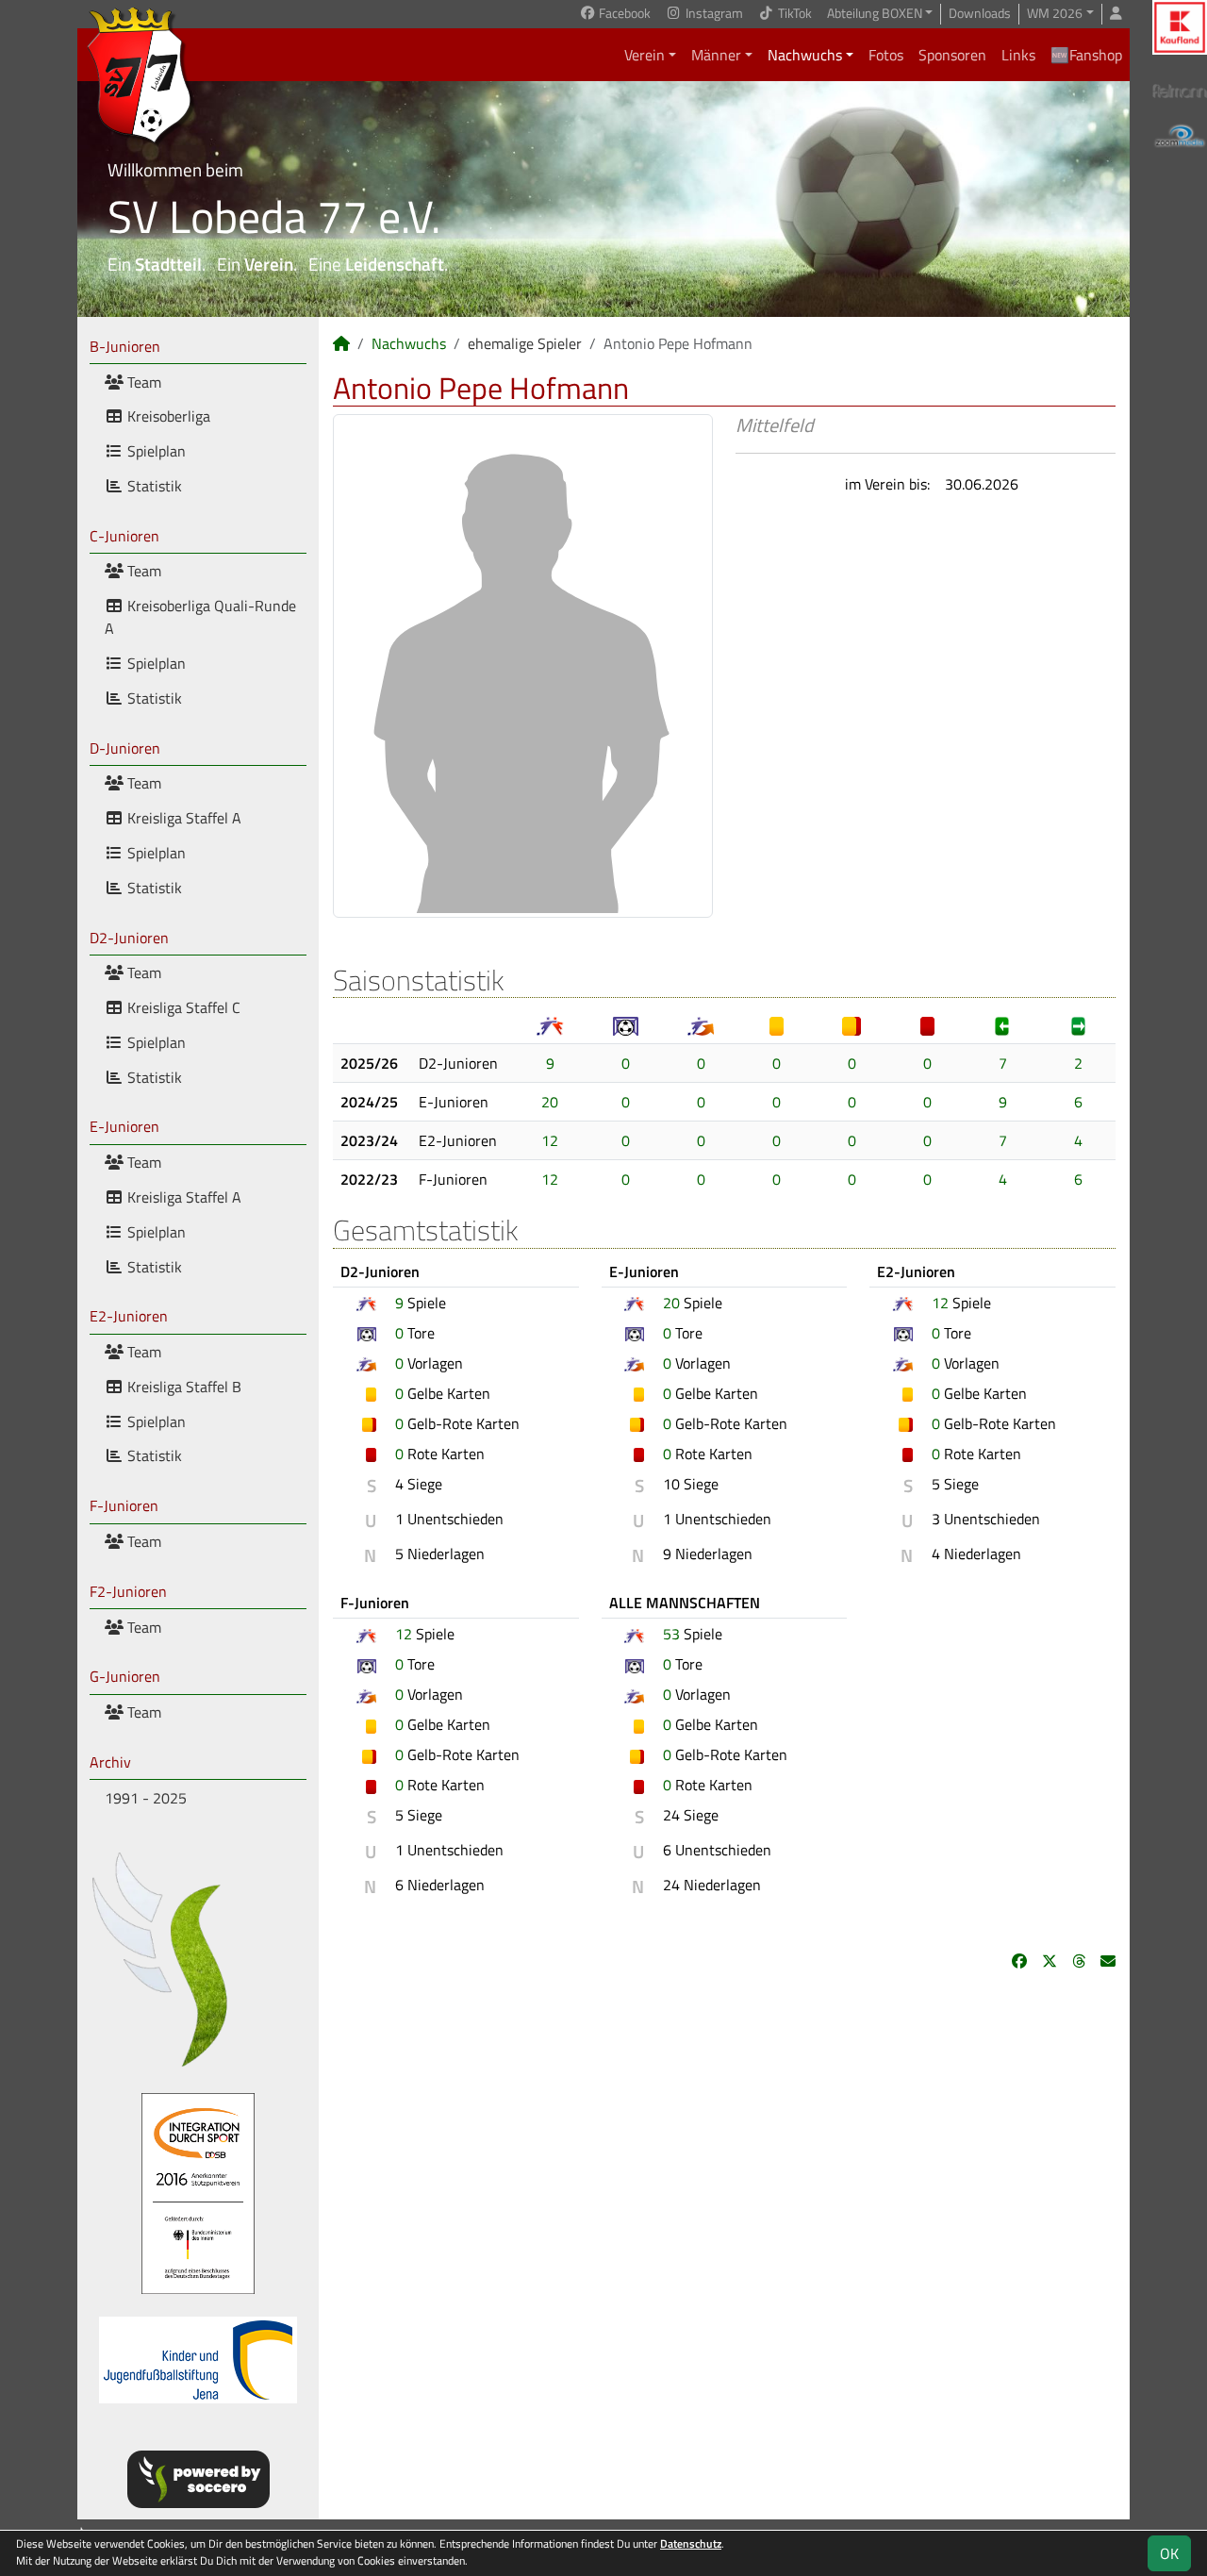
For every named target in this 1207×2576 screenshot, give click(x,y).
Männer (716, 55)
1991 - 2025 (146, 1798)
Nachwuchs (805, 55)
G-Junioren (125, 1676)
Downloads (980, 14)
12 (550, 1140)
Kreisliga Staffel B (182, 1387)
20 (550, 1102)
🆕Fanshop (1086, 55)
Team (142, 382)
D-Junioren (125, 748)
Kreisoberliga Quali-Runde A (200, 617)
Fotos (886, 55)
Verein (645, 55)
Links (1018, 55)
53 (671, 1634)
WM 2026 (1055, 14)
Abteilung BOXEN (875, 14)
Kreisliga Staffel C (182, 1007)
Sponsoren (952, 55)
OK (1169, 2553)
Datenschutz (691, 2543)
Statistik (153, 486)
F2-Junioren (128, 1591)
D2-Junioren (129, 938)
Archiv (110, 1762)
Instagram (713, 14)
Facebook (623, 14)
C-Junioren (124, 536)
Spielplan (155, 451)
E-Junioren (124, 1126)
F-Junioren (124, 1505)
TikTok (794, 14)
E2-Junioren (129, 1316)
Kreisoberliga (167, 416)
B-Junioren (125, 346)
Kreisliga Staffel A (182, 818)
